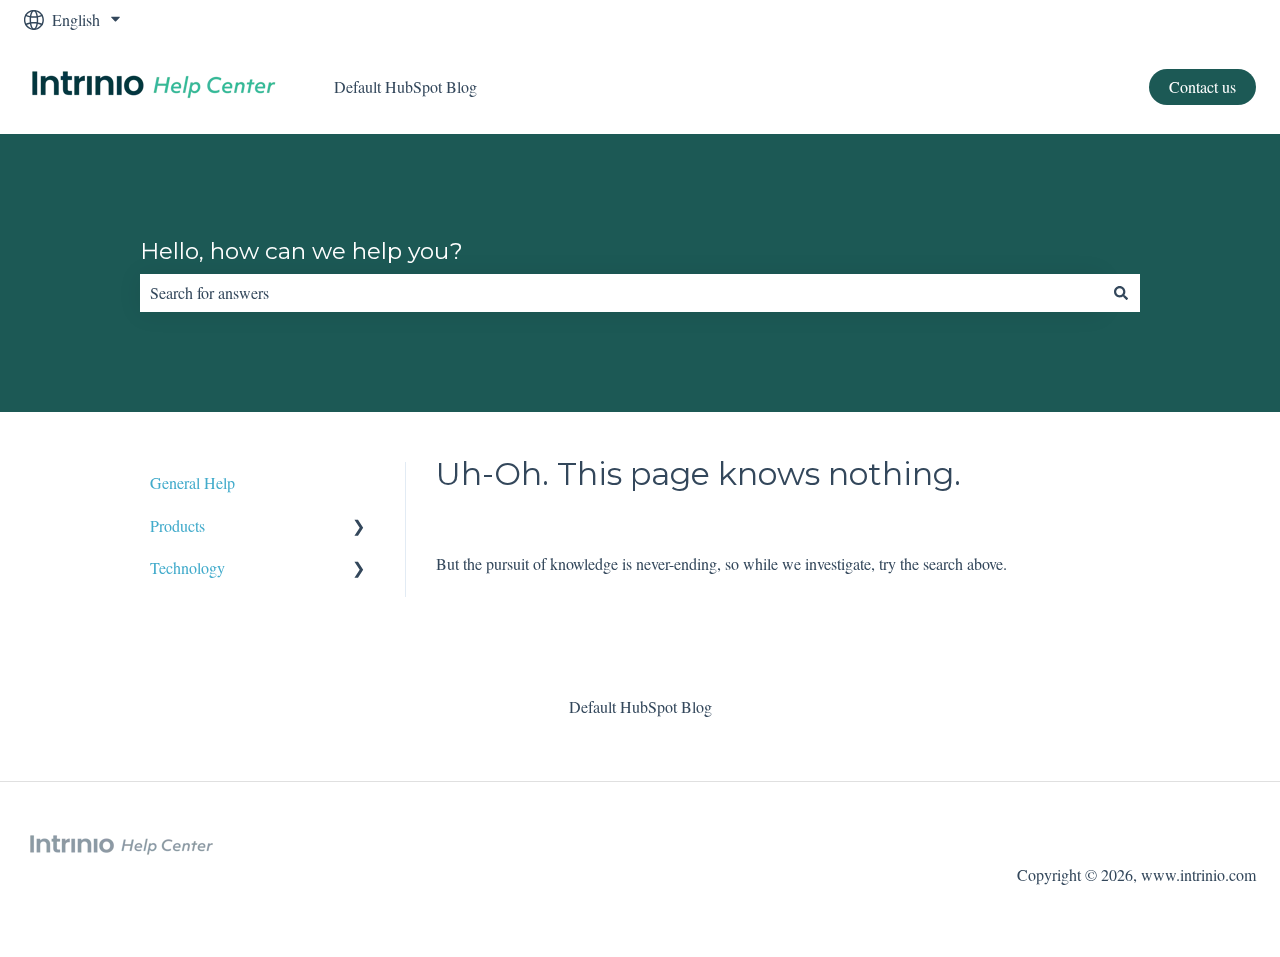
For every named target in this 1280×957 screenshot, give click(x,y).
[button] (359, 527)
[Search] (1121, 293)
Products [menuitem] (177, 525)
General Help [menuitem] (192, 482)
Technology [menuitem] (187, 567)
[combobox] (621, 293)
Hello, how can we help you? (301, 251)
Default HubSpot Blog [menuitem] (640, 706)
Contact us (1202, 86)
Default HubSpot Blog (405, 86)
